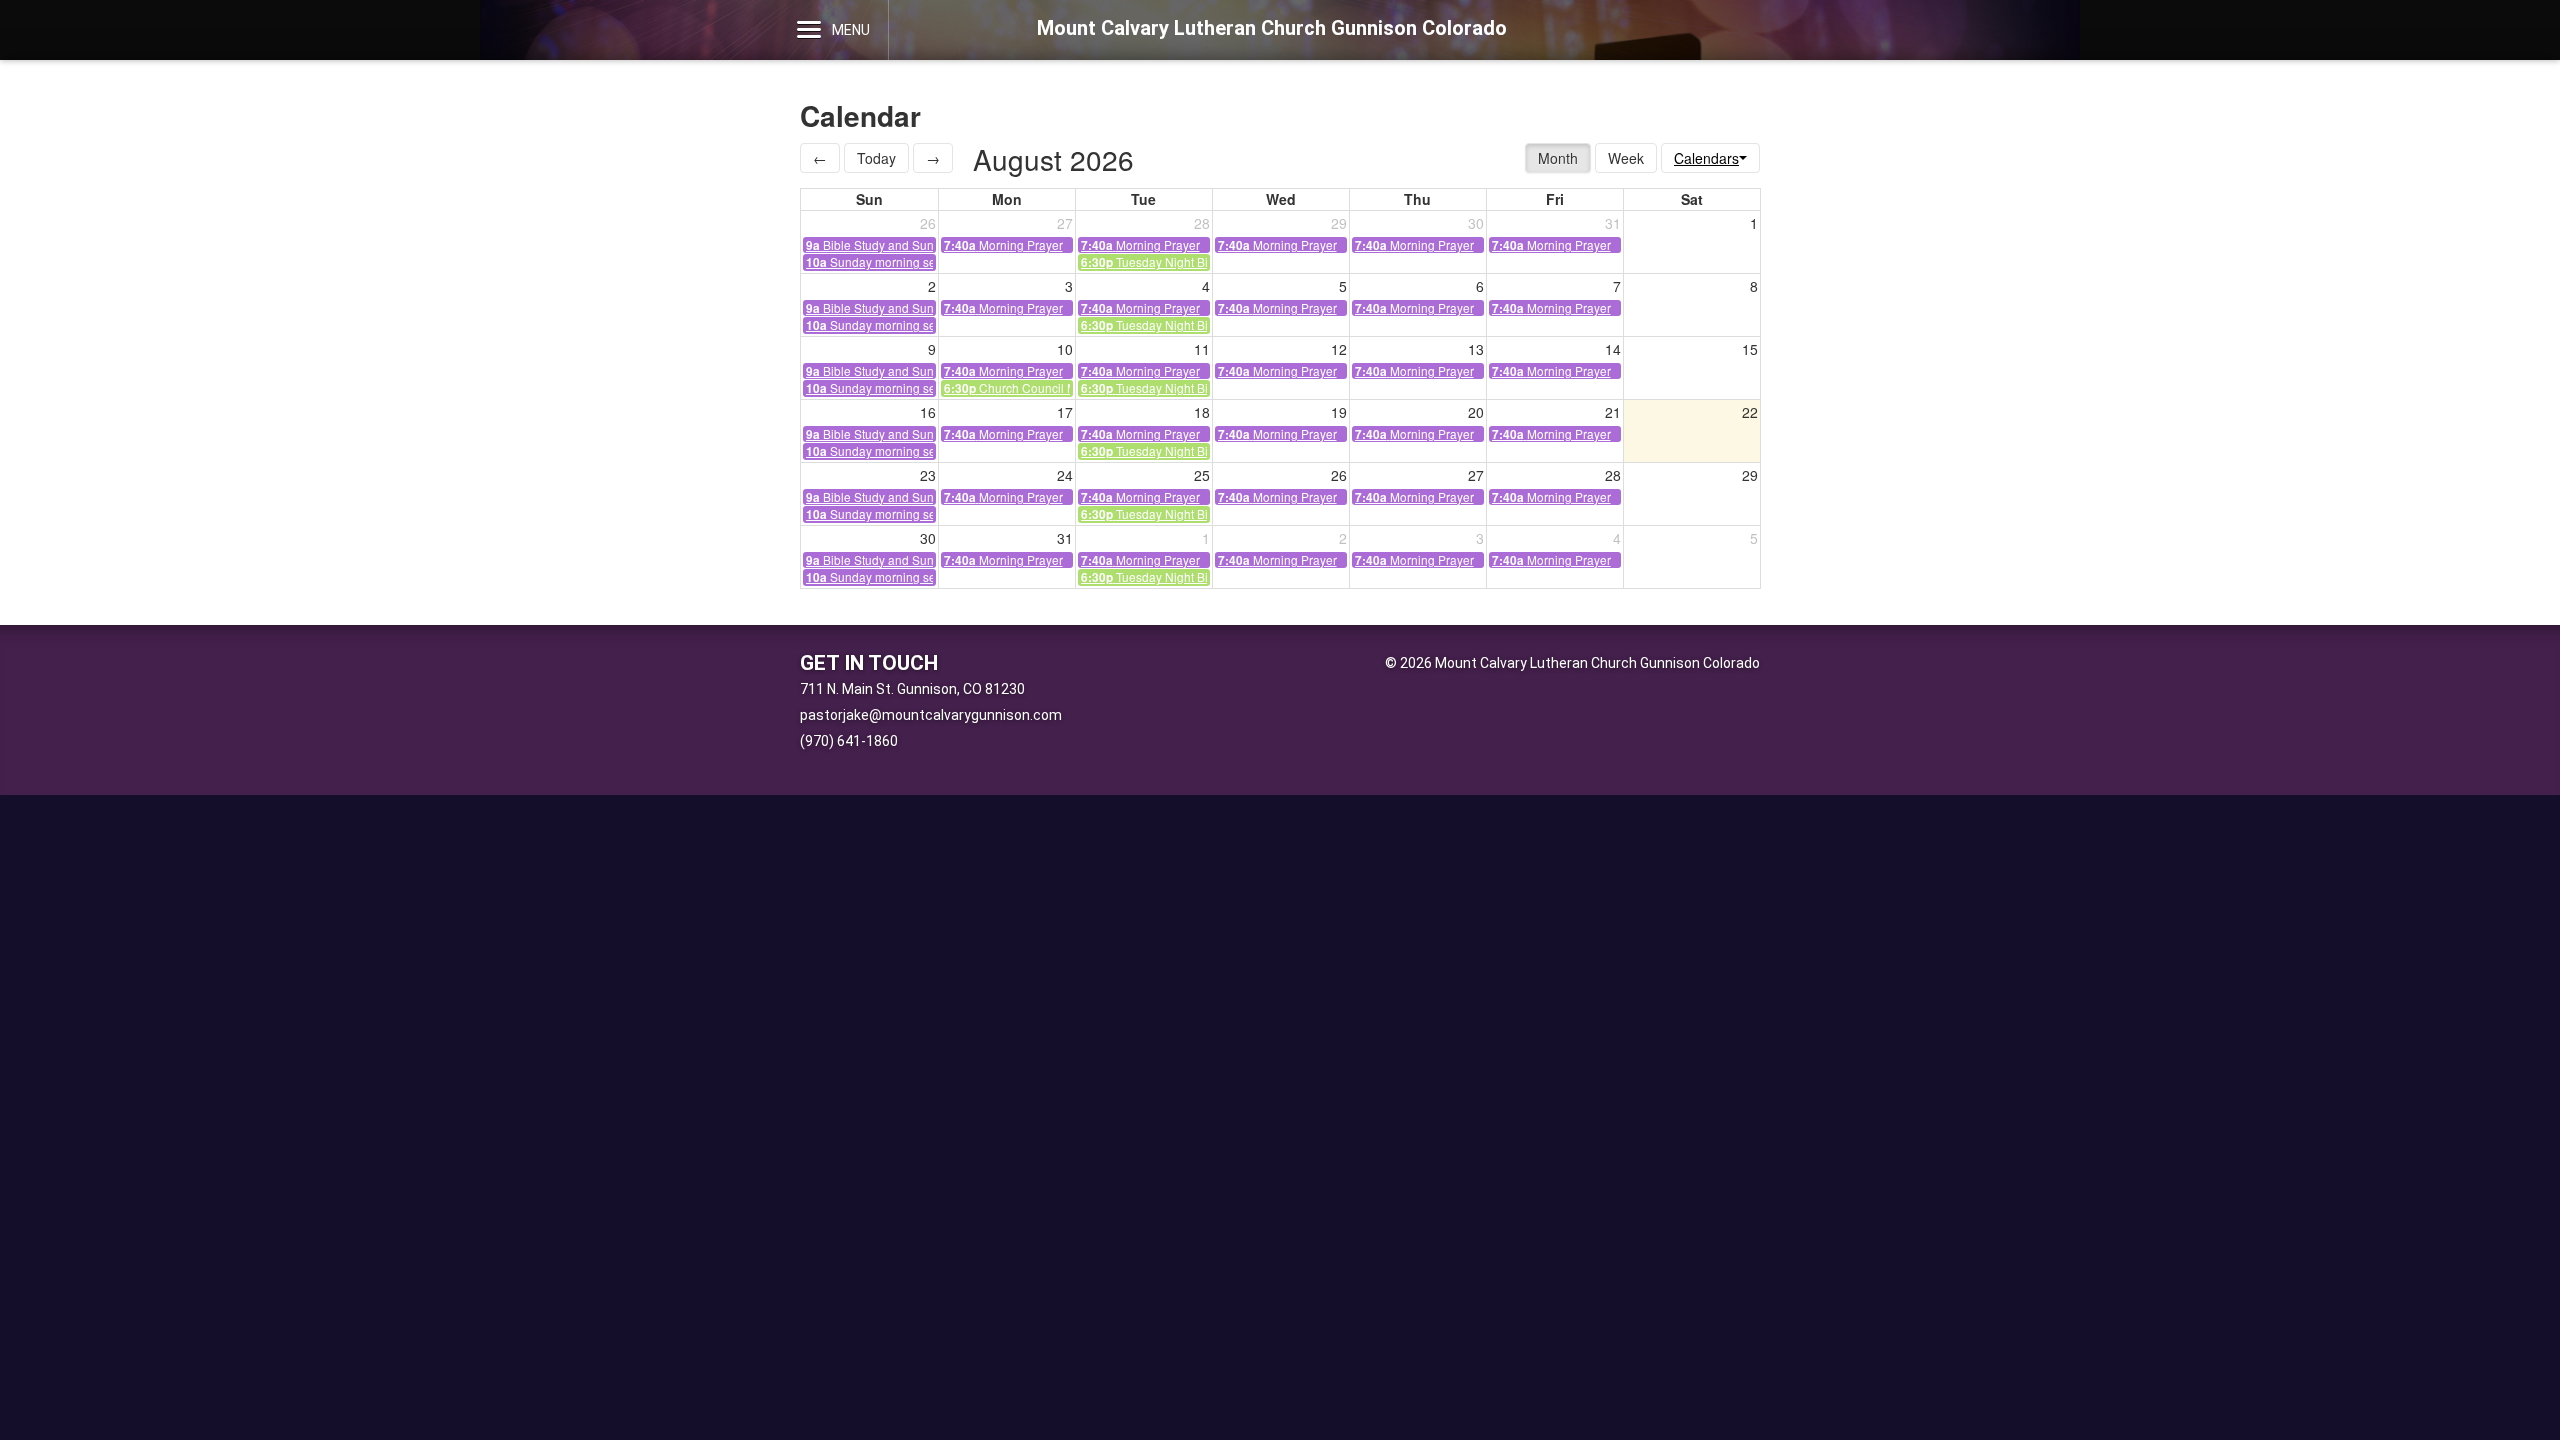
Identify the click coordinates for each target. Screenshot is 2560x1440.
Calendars (1706, 158)
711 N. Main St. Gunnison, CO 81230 (912, 689)
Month (1558, 158)
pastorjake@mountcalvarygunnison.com (931, 715)
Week (1626, 158)
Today (876, 158)
